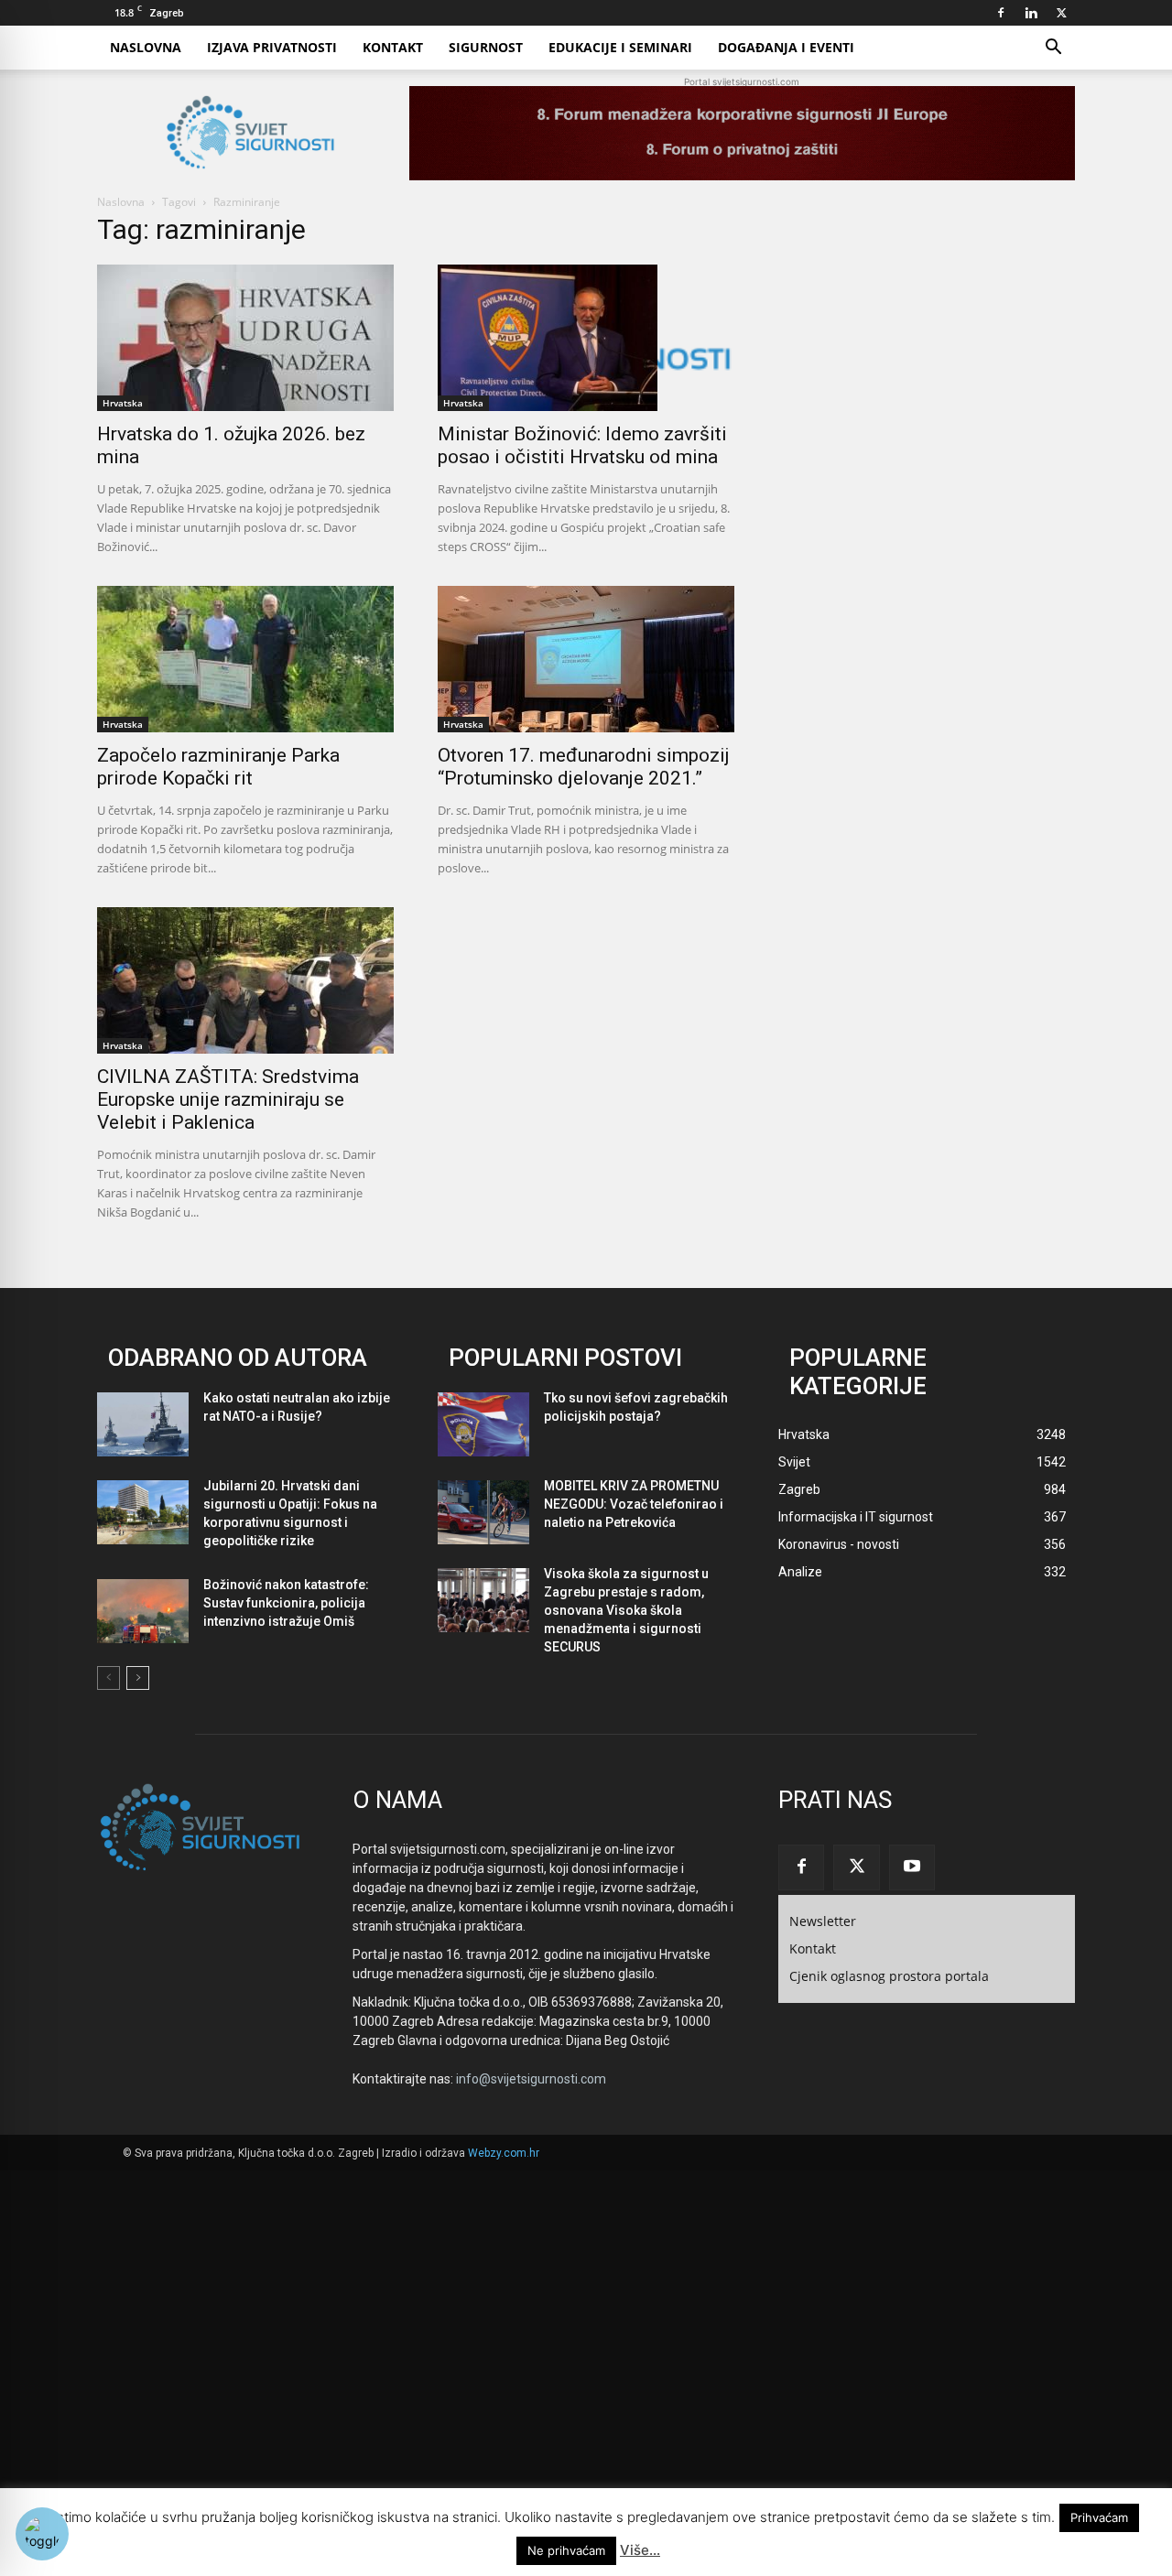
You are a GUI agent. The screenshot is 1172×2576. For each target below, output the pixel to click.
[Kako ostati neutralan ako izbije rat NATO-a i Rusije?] (143, 1424)
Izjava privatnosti (272, 47)
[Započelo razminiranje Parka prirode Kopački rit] (245, 659)
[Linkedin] (1031, 13)
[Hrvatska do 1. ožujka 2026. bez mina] (245, 338)
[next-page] (138, 1678)
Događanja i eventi (786, 47)
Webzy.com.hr (504, 2153)
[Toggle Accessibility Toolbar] (42, 2534)
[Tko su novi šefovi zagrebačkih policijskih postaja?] (483, 1424)
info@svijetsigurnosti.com (531, 2079)
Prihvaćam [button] (1099, 2517)
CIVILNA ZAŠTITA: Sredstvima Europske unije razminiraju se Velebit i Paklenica (228, 1099)
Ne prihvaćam (566, 2550)
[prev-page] (109, 1678)
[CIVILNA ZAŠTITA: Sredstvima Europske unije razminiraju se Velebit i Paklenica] (245, 980)
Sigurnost (486, 47)
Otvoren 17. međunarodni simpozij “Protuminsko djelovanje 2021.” (584, 767)
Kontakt (393, 47)
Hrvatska (123, 403)
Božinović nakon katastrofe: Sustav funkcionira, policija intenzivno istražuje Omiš (286, 1603)
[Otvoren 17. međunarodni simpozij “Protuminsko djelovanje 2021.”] (586, 659)
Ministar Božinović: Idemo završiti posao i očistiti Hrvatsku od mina (582, 445)
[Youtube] (912, 1867)
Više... (640, 2550)
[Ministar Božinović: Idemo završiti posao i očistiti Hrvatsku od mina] (586, 338)
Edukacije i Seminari (620, 47)
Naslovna (146, 47)
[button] (1053, 49)
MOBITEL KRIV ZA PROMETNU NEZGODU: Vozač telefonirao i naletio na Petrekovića (634, 1504)
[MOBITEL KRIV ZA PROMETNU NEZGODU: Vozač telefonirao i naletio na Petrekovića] (483, 1512)
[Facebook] (1001, 13)
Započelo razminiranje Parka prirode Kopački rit (218, 767)
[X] (1061, 13)
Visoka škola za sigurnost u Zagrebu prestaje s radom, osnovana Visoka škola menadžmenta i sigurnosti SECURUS (626, 1610)
